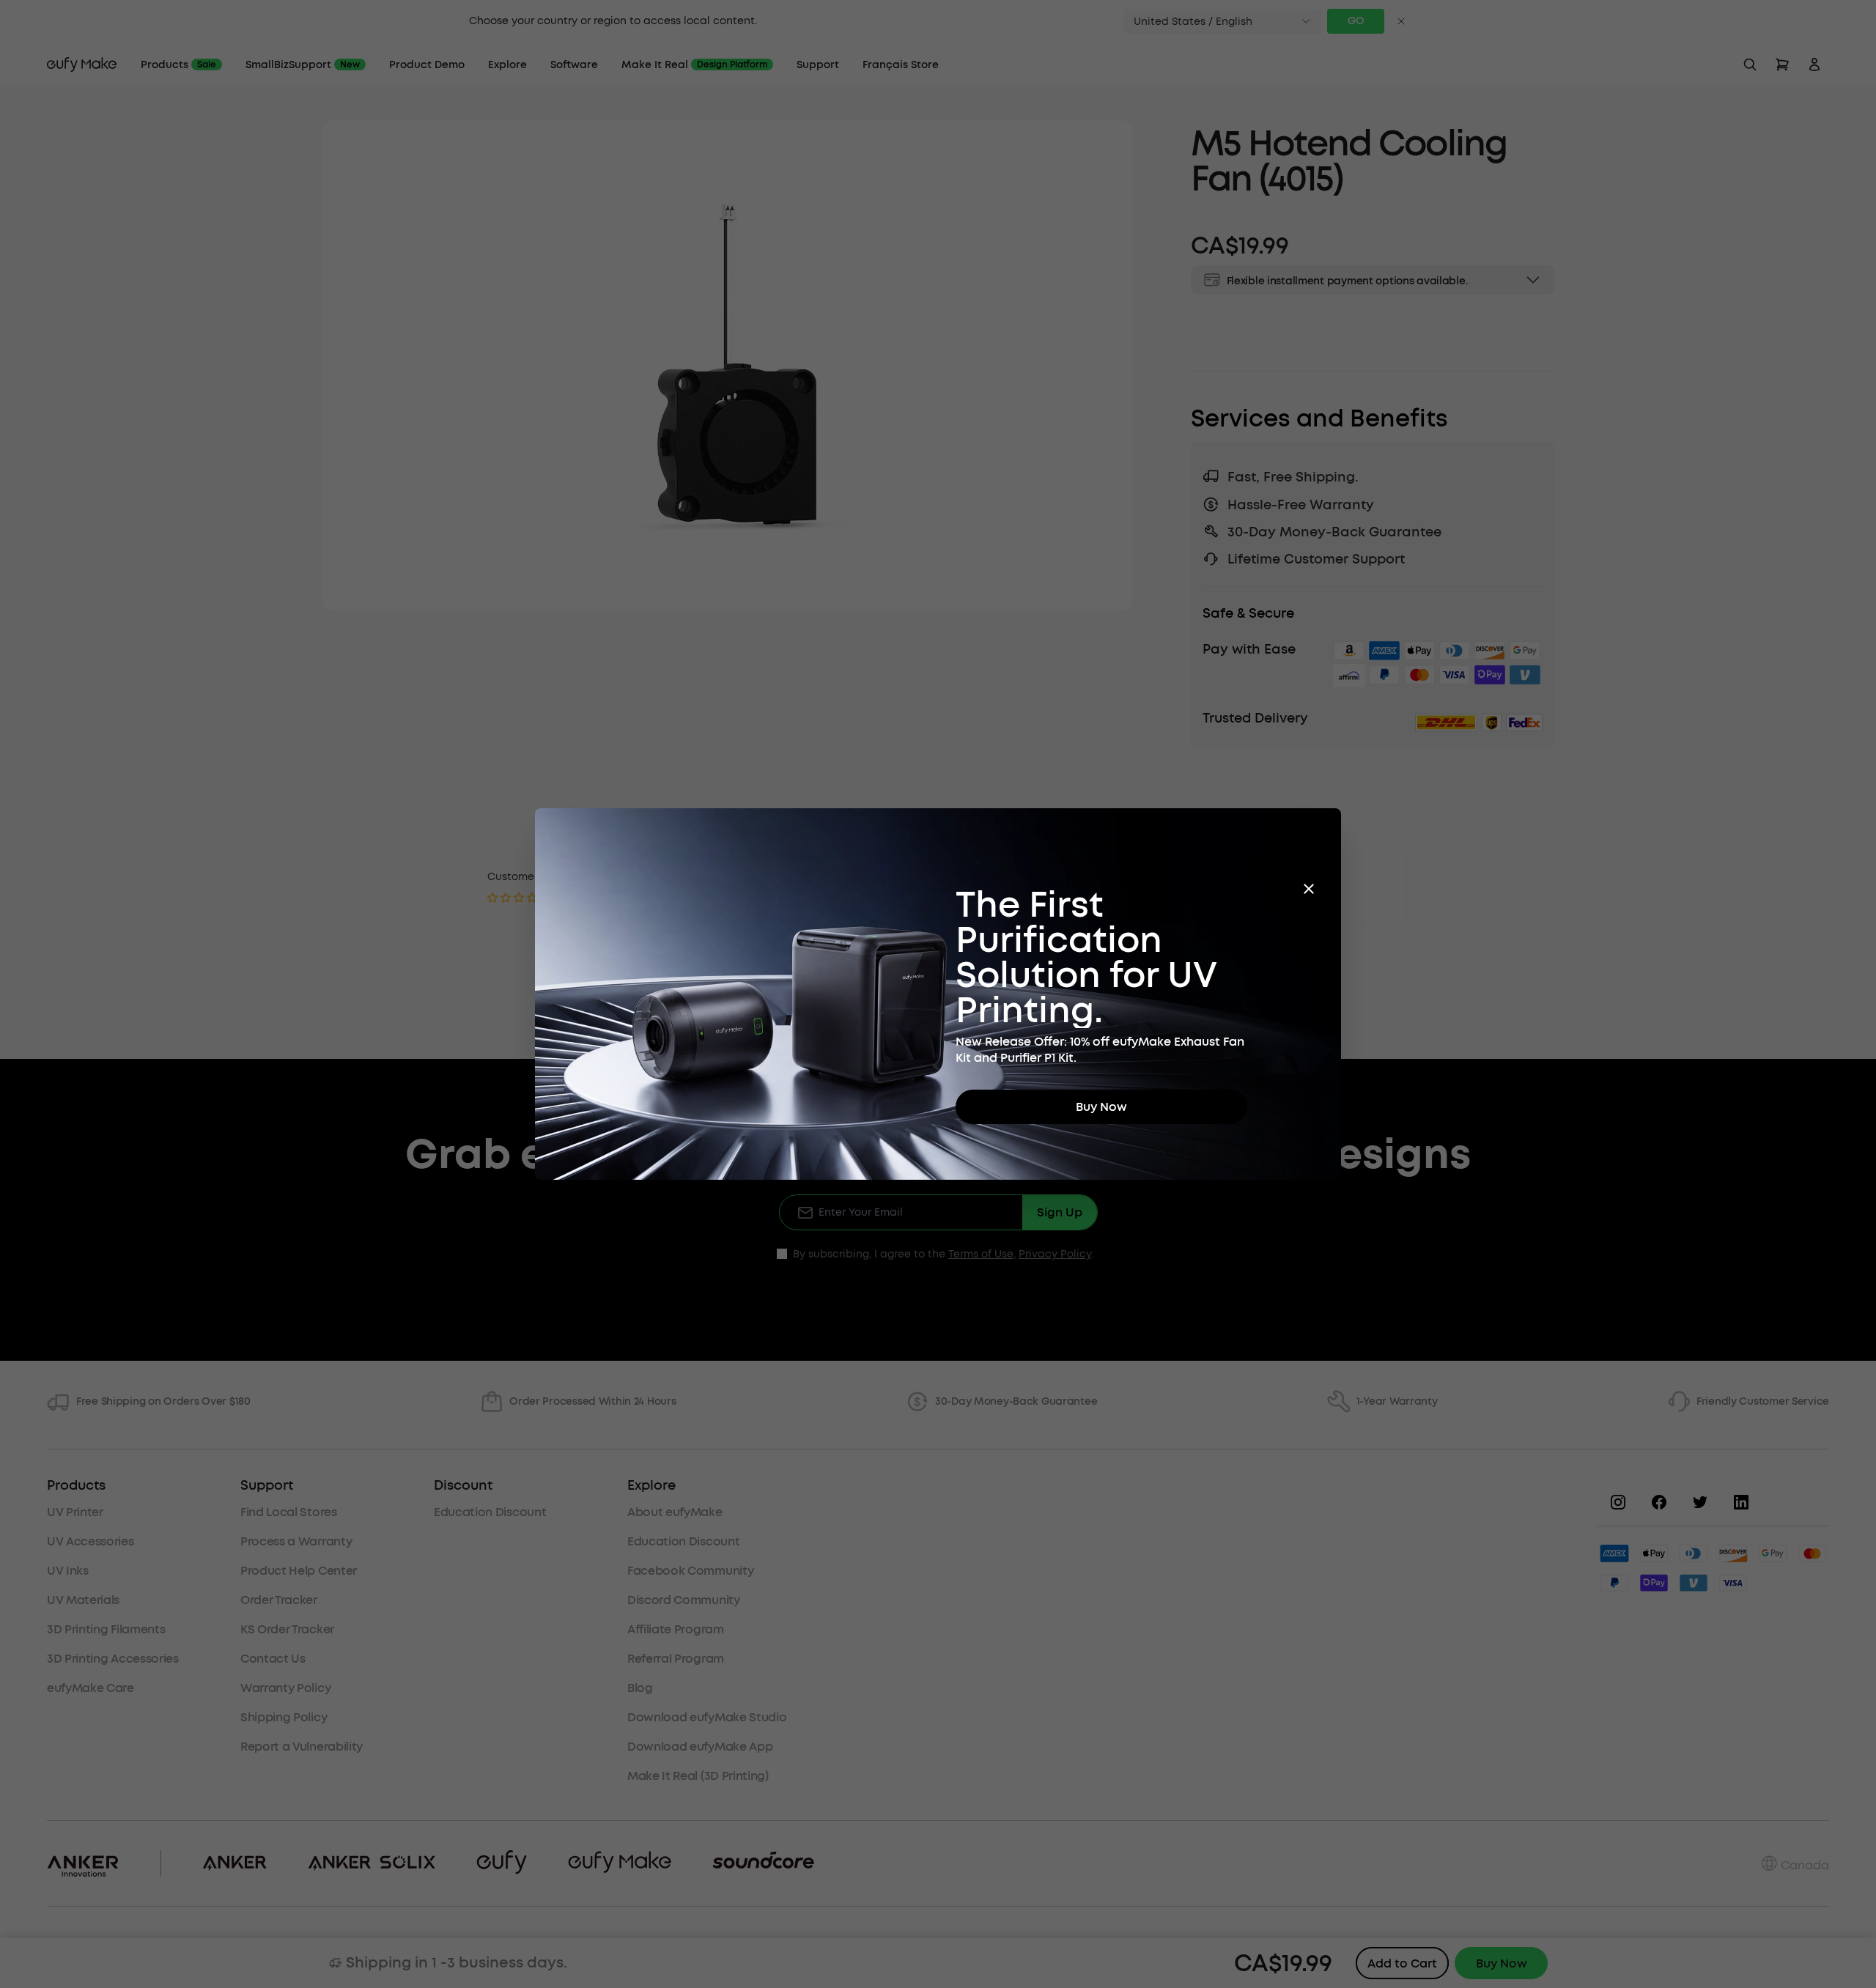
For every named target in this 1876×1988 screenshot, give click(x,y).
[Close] (1309, 889)
